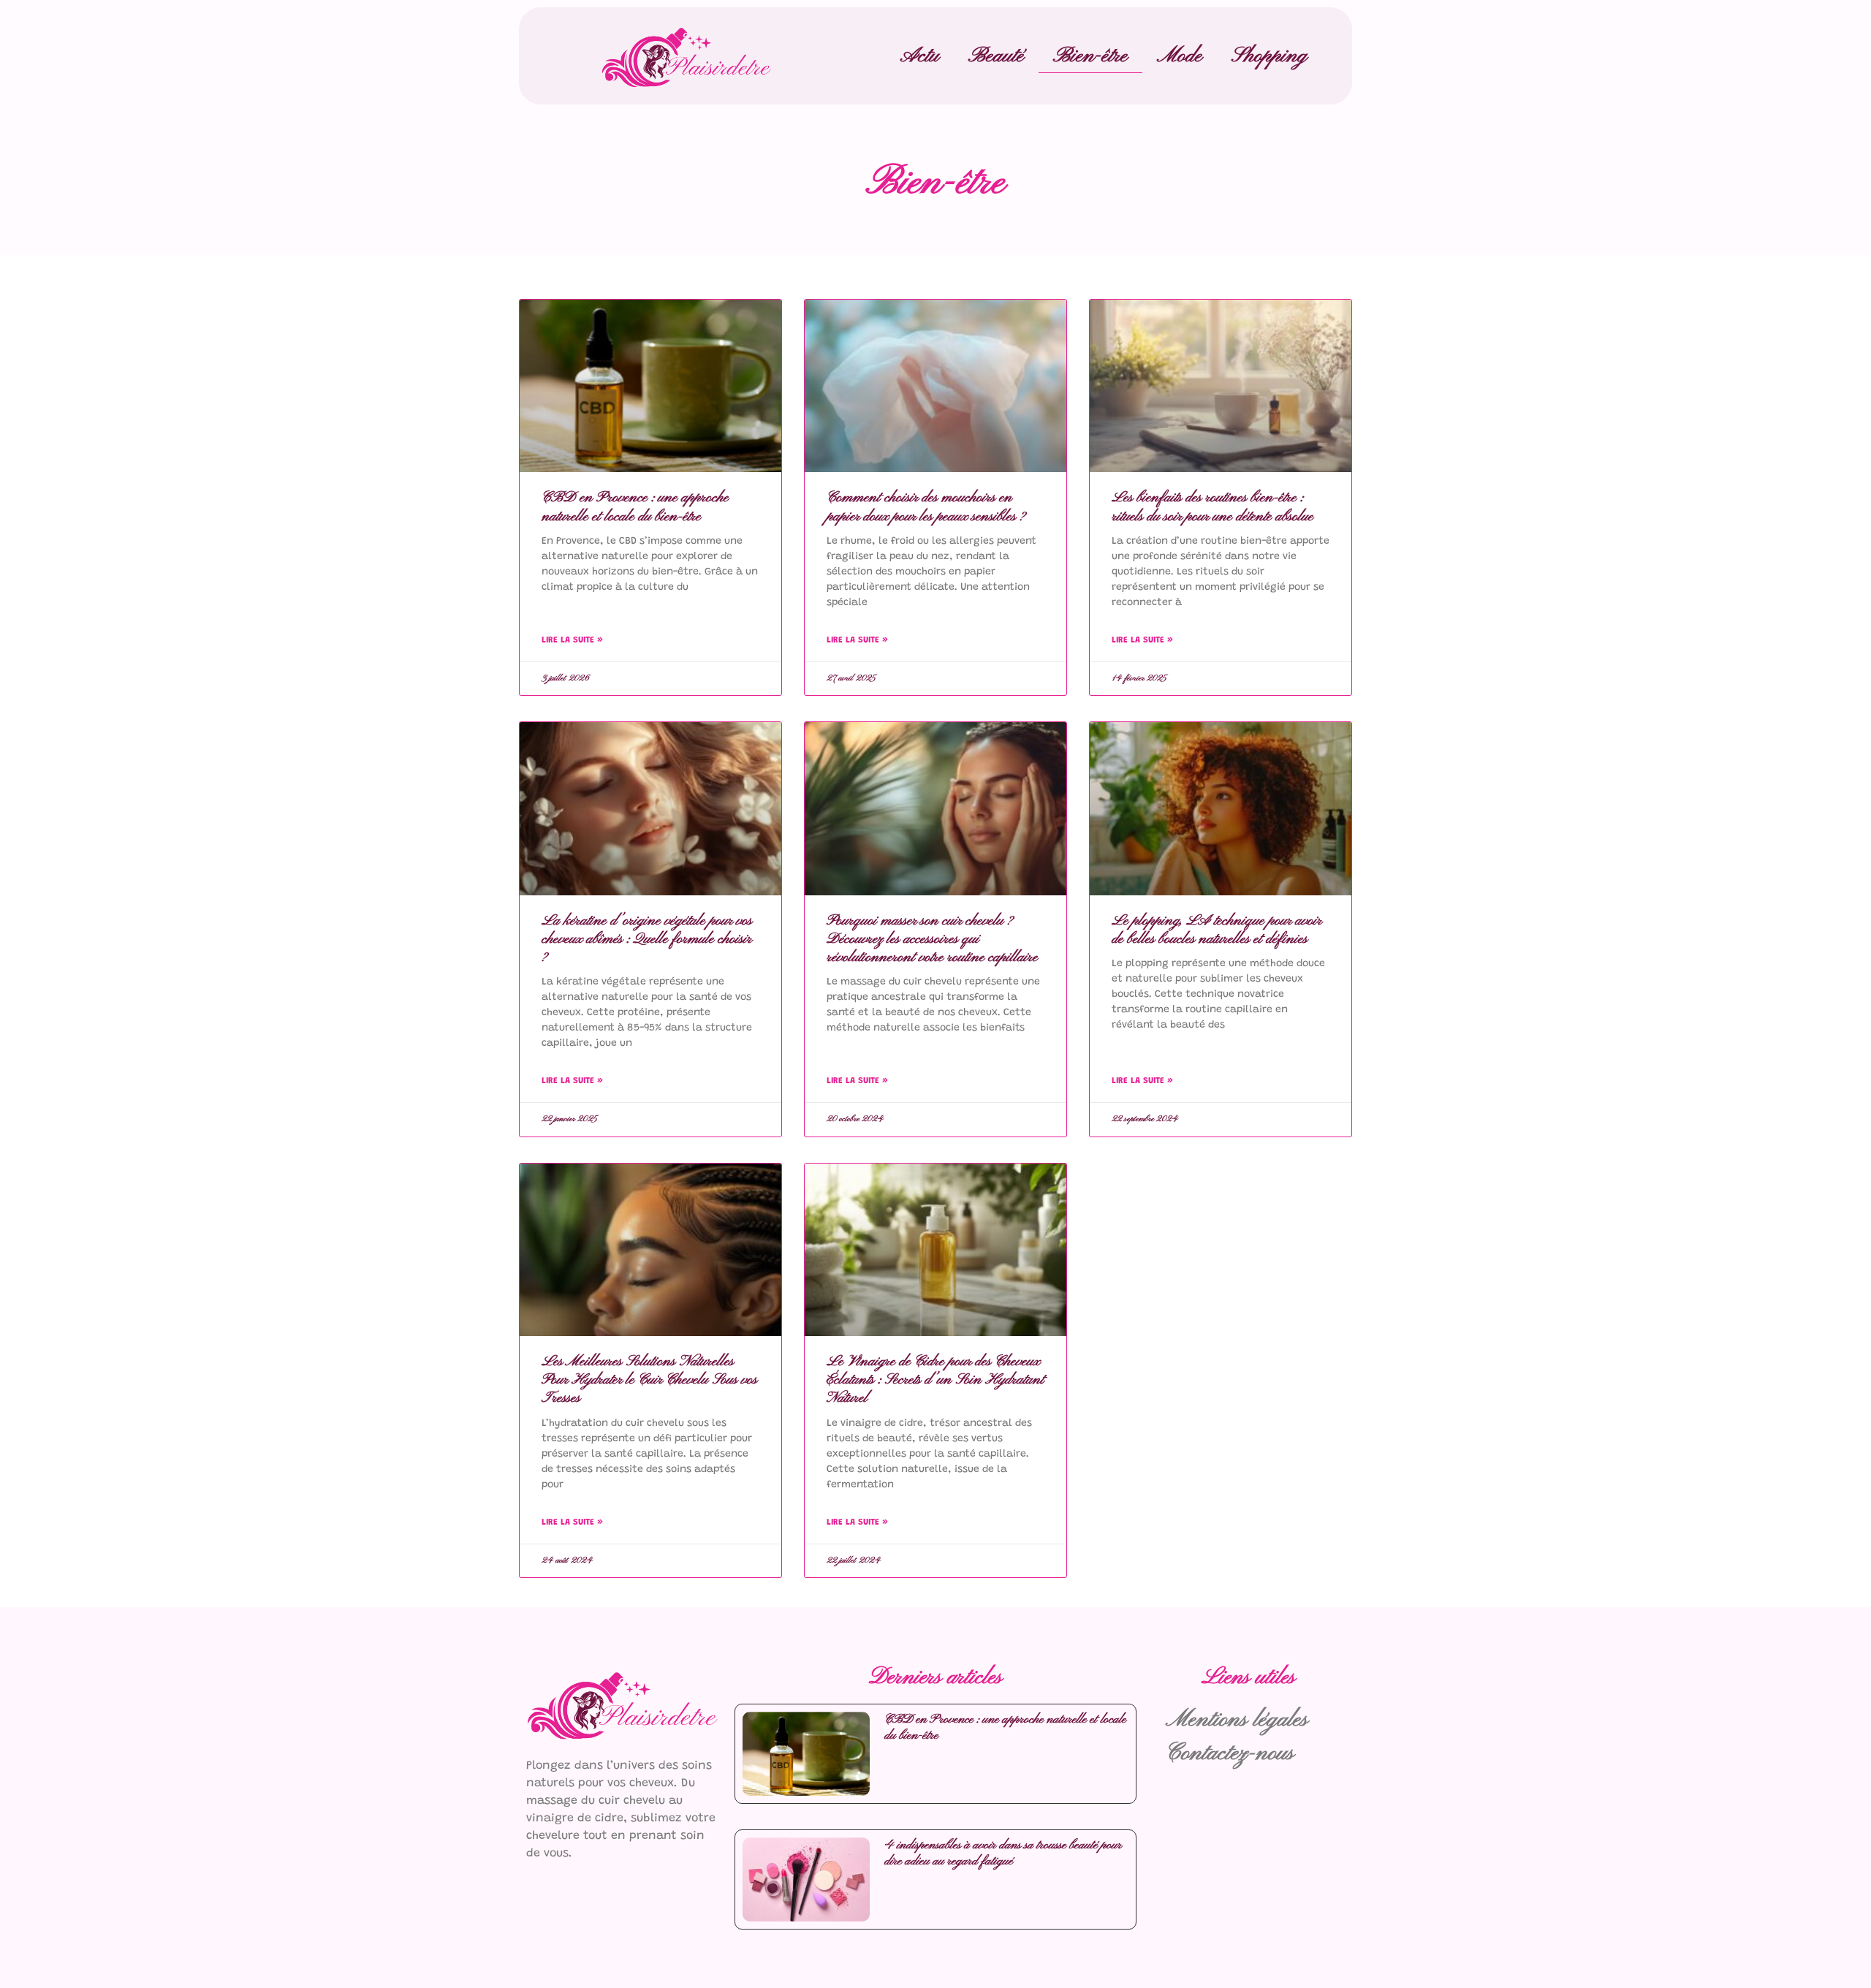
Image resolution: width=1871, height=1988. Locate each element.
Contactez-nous (1230, 1754)
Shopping (1269, 56)
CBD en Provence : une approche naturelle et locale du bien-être (635, 507)
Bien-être (1090, 56)
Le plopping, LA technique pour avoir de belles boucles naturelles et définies (1217, 930)
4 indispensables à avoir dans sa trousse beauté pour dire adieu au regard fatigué (1003, 1853)
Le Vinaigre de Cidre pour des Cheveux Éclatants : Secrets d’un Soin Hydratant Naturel (935, 1380)
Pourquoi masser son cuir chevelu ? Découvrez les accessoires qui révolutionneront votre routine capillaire (932, 939)
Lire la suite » (572, 640)
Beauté (996, 56)
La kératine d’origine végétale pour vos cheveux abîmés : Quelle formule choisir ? (647, 939)
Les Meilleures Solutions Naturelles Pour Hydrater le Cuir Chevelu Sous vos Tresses (649, 1380)
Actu (920, 56)
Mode (1180, 56)
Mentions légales (1237, 1720)
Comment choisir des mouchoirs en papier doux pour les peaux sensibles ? (926, 507)
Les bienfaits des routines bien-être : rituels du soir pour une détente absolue (1212, 507)
